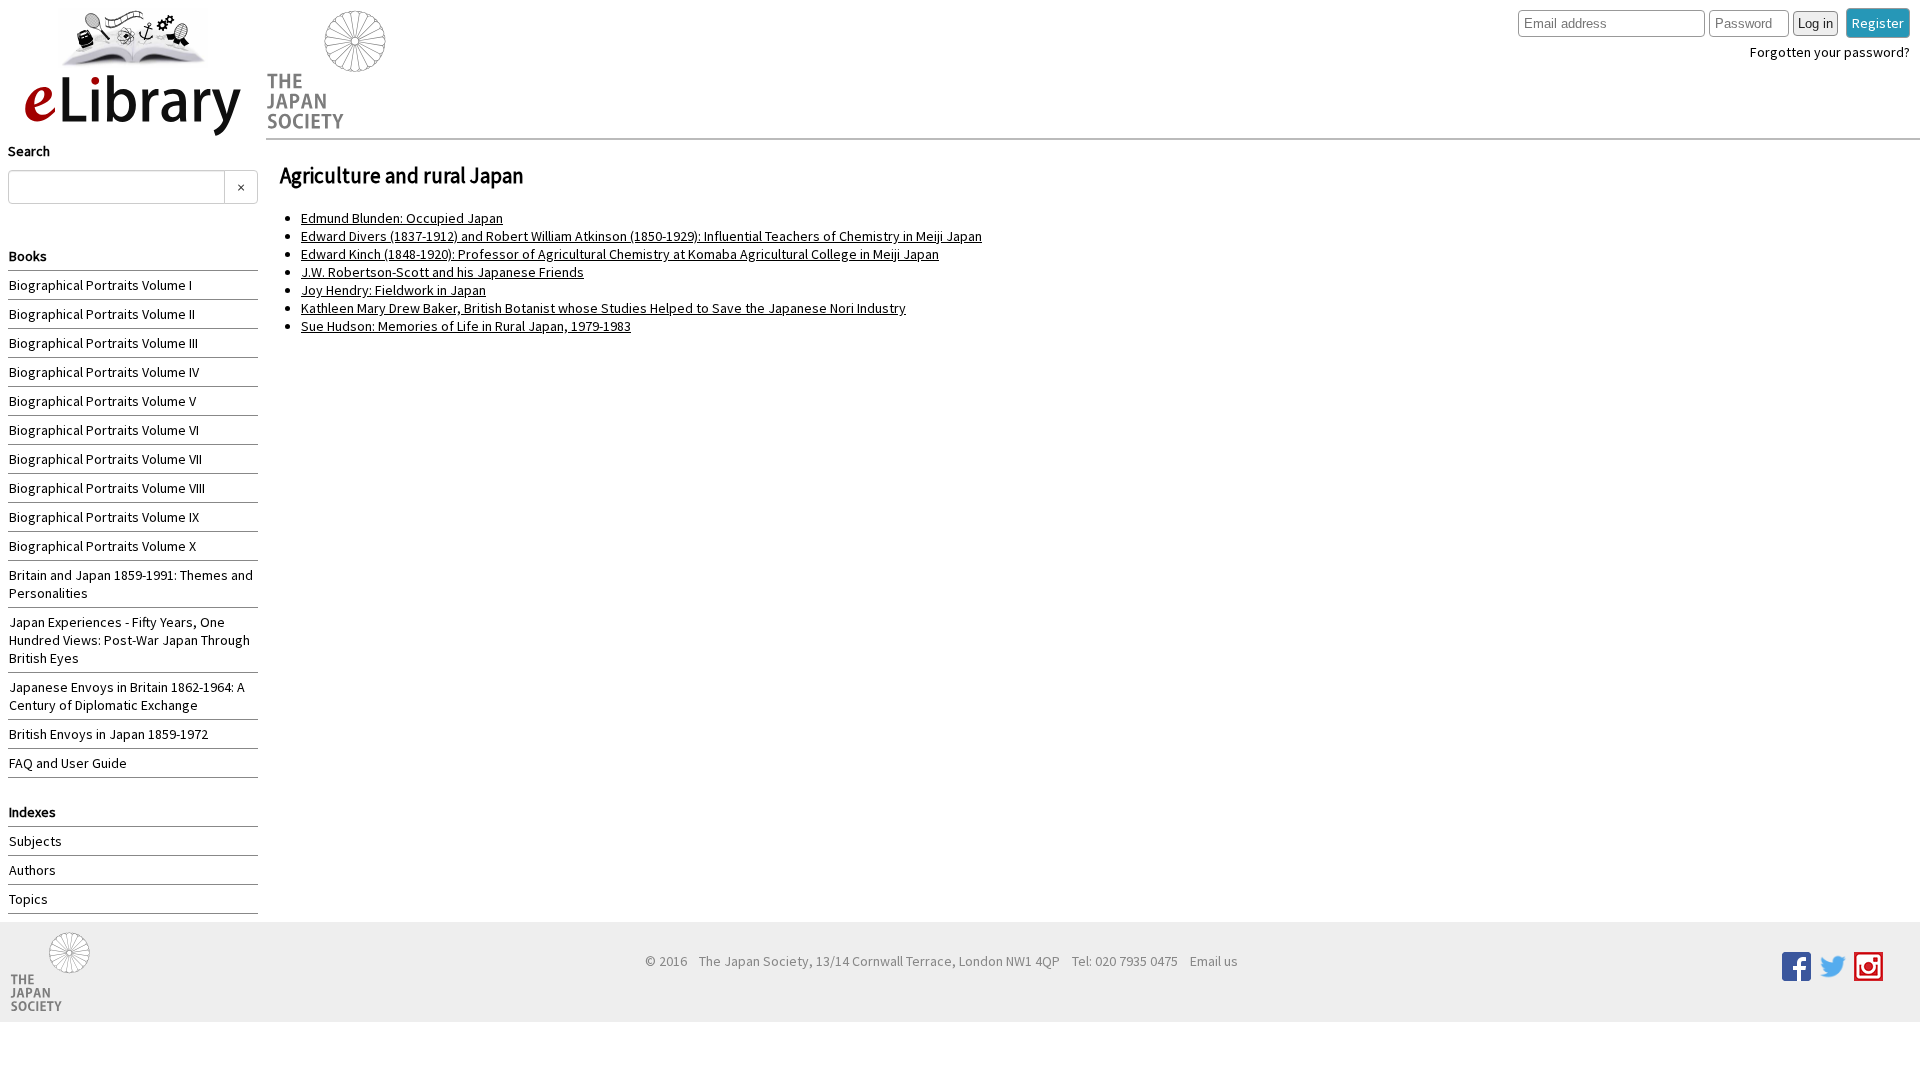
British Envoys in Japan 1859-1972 (108, 734)
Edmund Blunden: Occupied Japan (402, 218)
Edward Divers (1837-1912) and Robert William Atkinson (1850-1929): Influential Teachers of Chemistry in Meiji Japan (641, 236)
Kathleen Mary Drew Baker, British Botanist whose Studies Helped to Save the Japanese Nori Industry (603, 308)
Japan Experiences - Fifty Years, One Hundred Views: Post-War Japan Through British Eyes (129, 640)
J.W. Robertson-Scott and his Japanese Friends (442, 272)
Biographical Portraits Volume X (102, 546)
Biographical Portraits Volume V (102, 401)
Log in (1815, 23)
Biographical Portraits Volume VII (105, 459)
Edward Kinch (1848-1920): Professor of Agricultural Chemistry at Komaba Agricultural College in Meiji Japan (620, 254)
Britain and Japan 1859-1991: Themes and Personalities (131, 584)
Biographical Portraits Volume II (102, 314)
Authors (32, 870)
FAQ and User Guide (68, 763)
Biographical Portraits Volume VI (104, 430)
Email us (1214, 961)
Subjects (35, 841)
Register (1878, 23)
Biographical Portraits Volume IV (104, 372)
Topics (28, 899)
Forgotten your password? (1830, 52)
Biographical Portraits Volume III (103, 343)
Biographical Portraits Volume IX (104, 517)
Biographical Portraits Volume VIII (107, 488)
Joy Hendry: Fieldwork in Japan (393, 290)
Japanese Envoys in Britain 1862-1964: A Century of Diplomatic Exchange (127, 696)
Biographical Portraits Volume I (100, 285)
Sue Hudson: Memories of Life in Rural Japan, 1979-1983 (466, 326)
